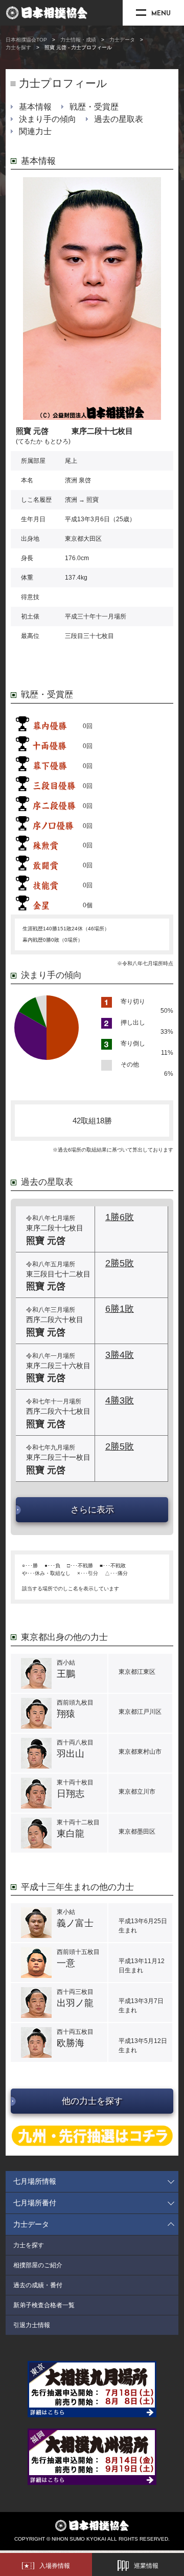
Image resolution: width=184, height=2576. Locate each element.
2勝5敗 (120, 1263)
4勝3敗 (120, 1400)
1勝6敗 (120, 1217)
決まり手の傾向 (48, 119)
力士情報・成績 (78, 40)
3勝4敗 (120, 1355)
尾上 (71, 461)
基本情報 (35, 107)
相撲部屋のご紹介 (38, 2265)
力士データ (122, 40)
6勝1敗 (120, 1309)
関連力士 (35, 131)
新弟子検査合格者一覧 (44, 2305)
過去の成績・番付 (38, 2285)
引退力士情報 (32, 2325)
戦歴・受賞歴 (94, 107)
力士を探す (18, 47)
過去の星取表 (119, 119)
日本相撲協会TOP (26, 40)
